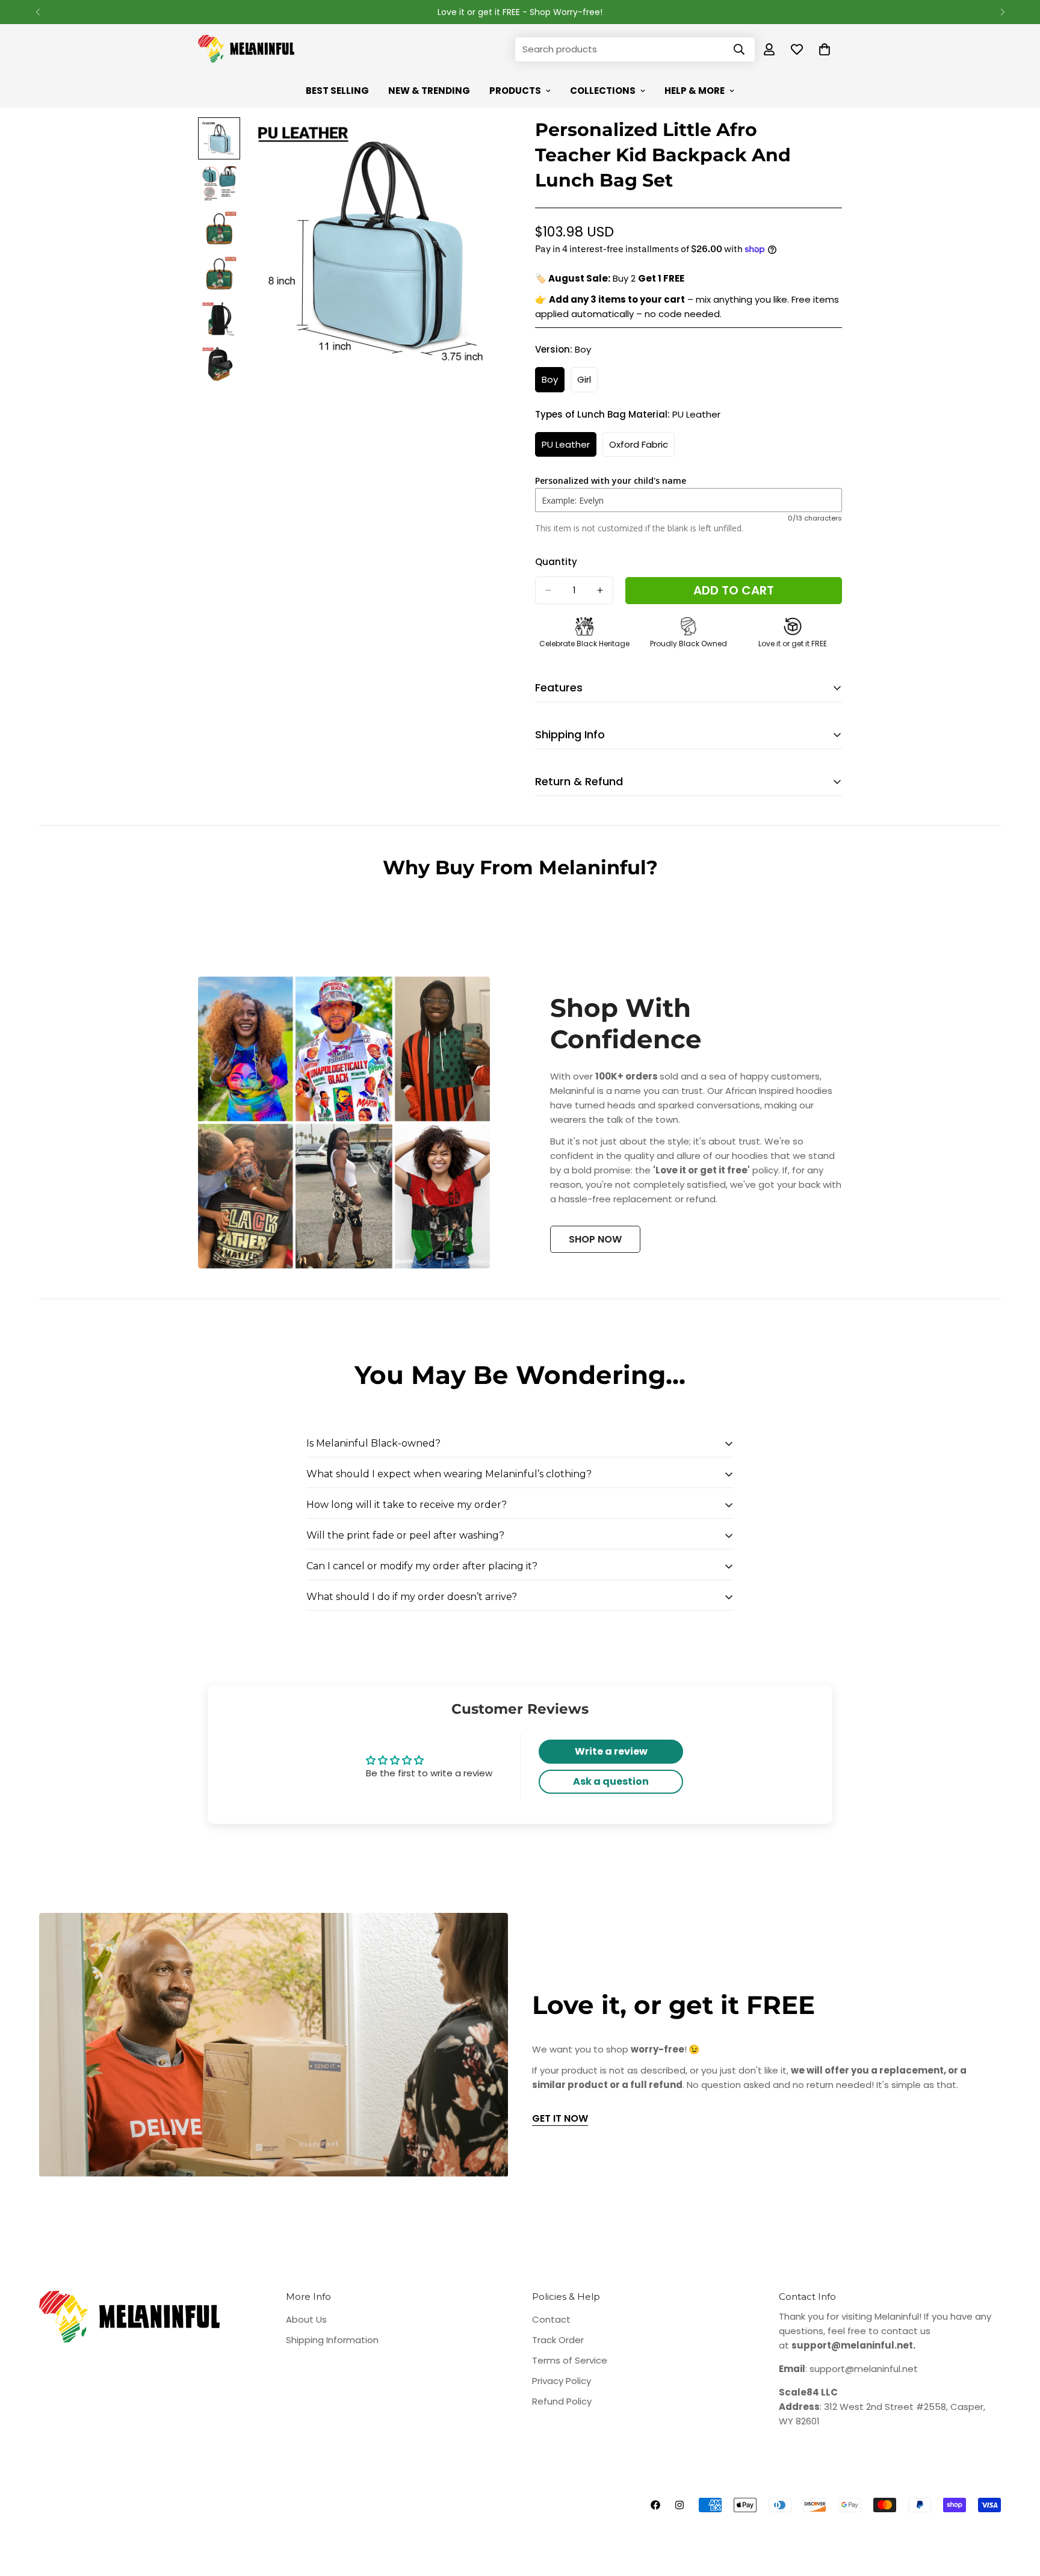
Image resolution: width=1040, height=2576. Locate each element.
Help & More (695, 91)
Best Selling (337, 91)
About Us (306, 2319)
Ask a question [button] (611, 1781)
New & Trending (429, 91)
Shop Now (595, 1239)
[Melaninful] (246, 49)
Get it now (560, 2118)
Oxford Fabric (642, 448)
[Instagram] (679, 2505)
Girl (587, 383)
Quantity (556, 562)
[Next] (1002, 12)
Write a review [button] (611, 1751)
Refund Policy (562, 2401)
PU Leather (569, 448)
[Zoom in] (479, 143)
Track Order (558, 2340)
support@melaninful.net (864, 2369)
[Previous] (38, 12)
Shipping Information (332, 2340)
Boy (553, 383)
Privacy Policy (562, 2381)
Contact (551, 2319)
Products (515, 91)
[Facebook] (655, 2505)
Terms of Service (570, 2360)
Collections (603, 91)
